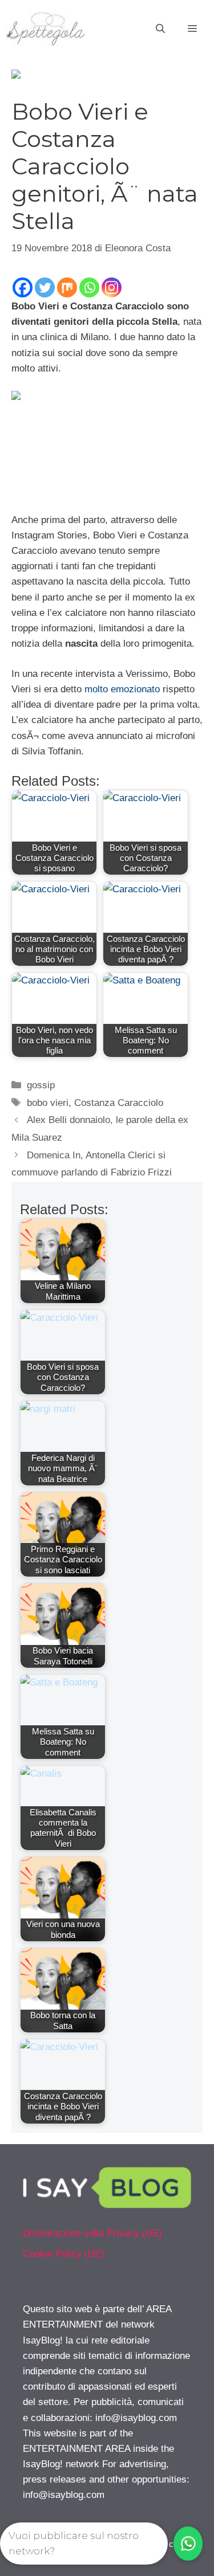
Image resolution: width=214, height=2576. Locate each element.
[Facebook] (23, 287)
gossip (41, 1085)
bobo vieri (48, 1103)
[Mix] (67, 287)
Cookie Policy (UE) (64, 2254)
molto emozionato (121, 689)
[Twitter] (45, 287)
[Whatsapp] (89, 287)
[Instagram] (112, 287)
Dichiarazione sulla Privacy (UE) (92, 2233)
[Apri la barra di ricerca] (160, 29)
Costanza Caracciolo (119, 1103)
